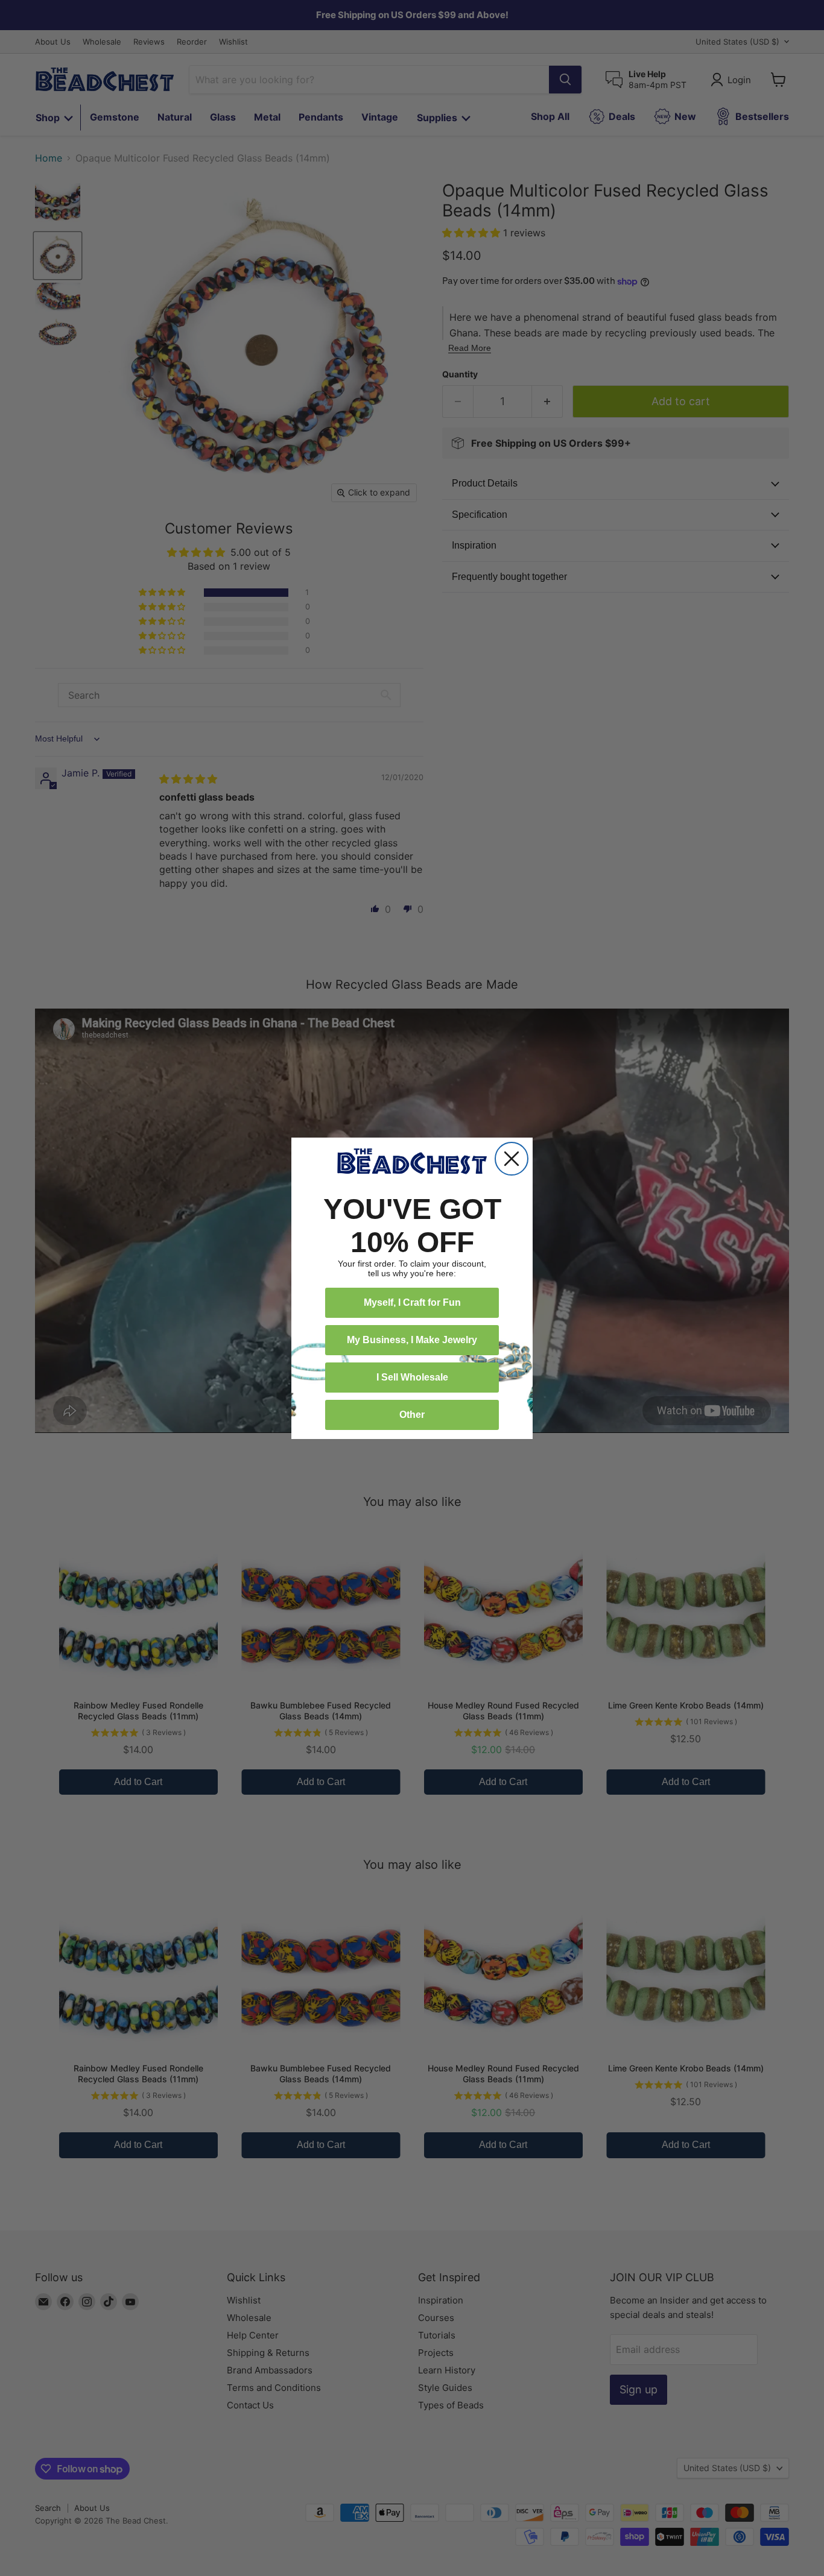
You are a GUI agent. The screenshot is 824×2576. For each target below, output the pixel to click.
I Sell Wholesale (412, 1377)
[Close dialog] (512, 1159)
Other (412, 1415)
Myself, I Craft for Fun (412, 1302)
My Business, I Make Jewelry (412, 1340)
